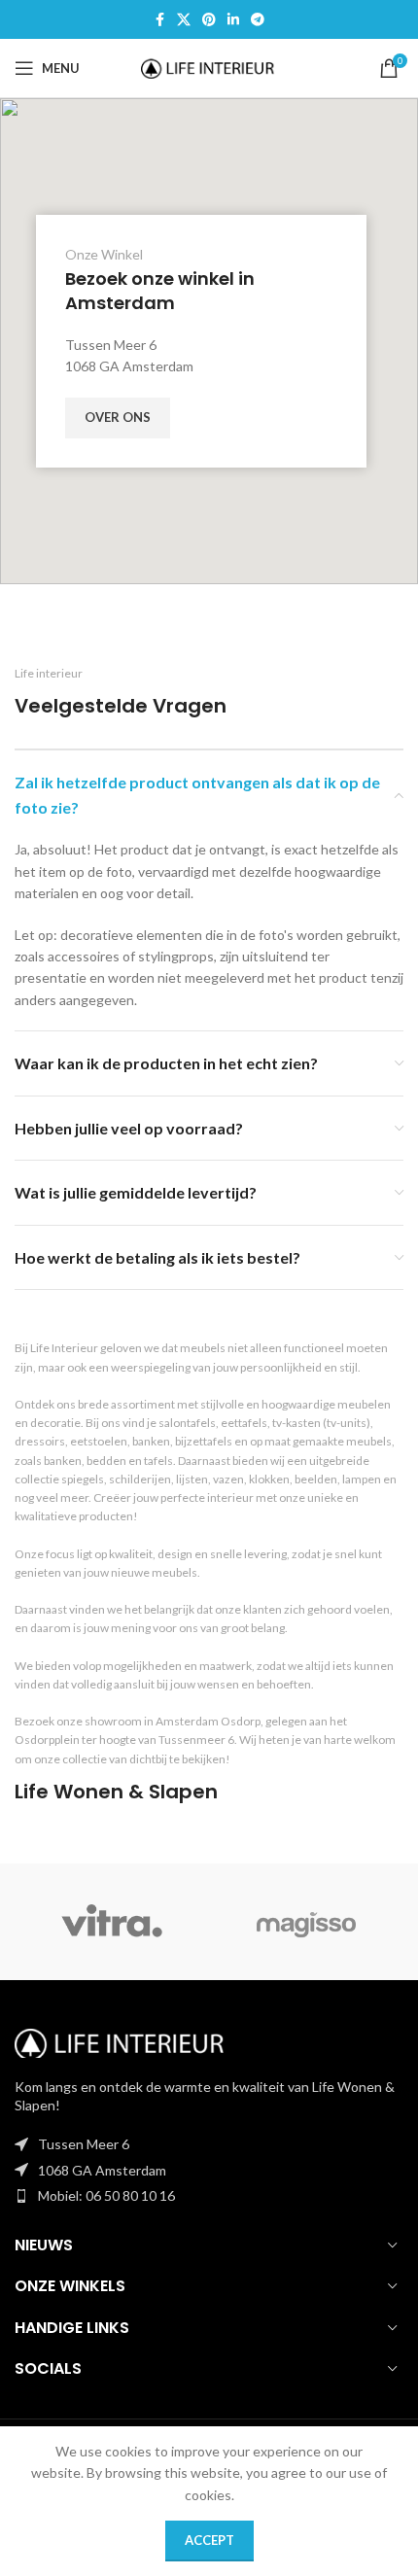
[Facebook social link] (159, 20)
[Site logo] (209, 67)
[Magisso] (306, 1922)
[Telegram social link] (258, 20)
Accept (209, 2540)
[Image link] (122, 2041)
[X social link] (184, 20)
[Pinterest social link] (209, 20)
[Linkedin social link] (233, 20)
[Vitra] (112, 1922)
